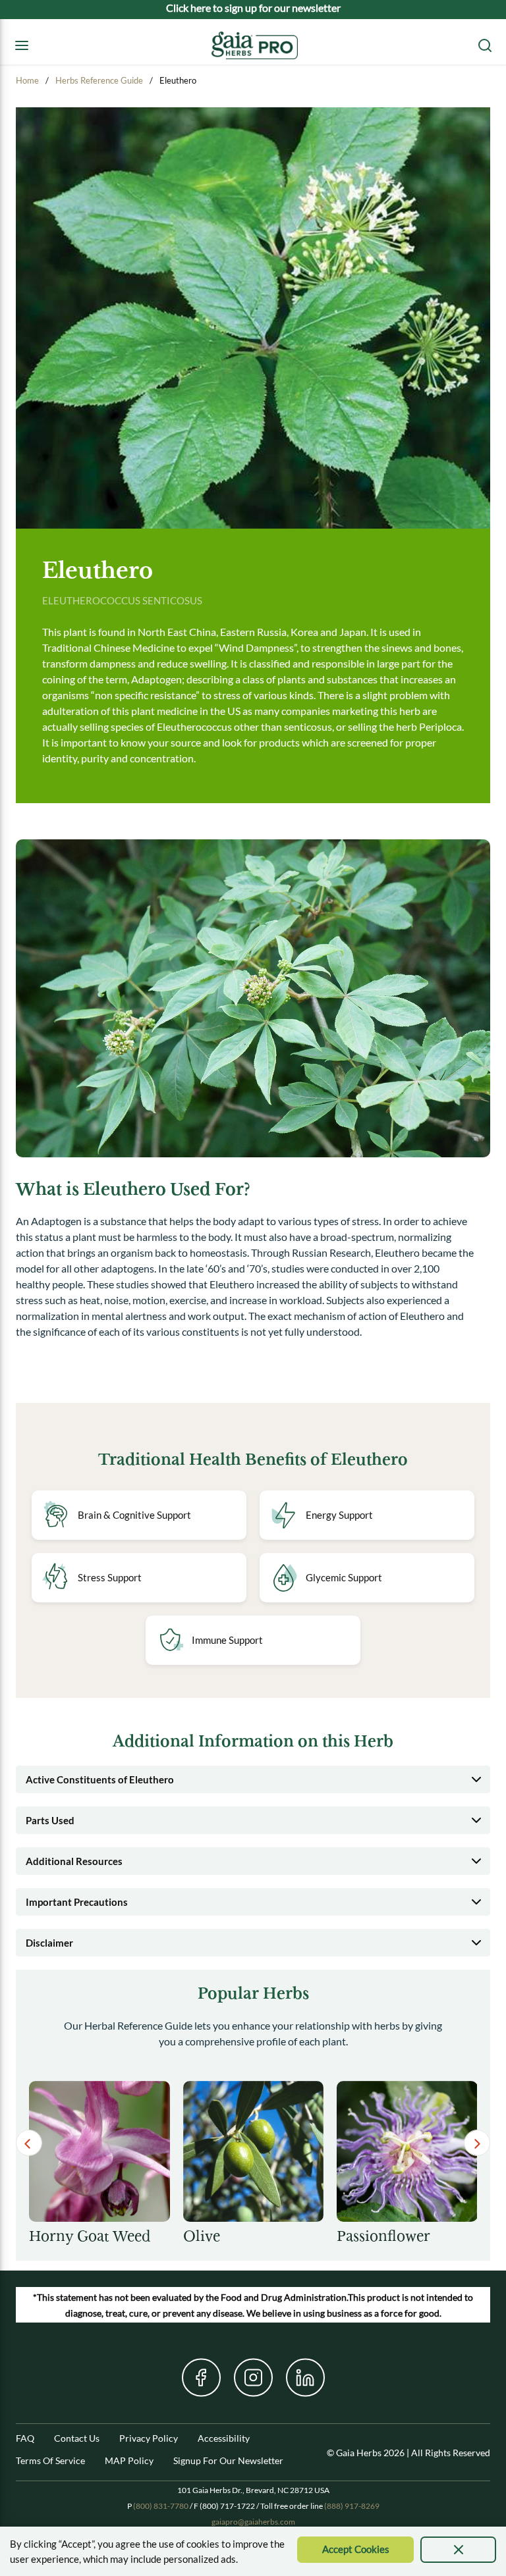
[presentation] (458, 2550)
